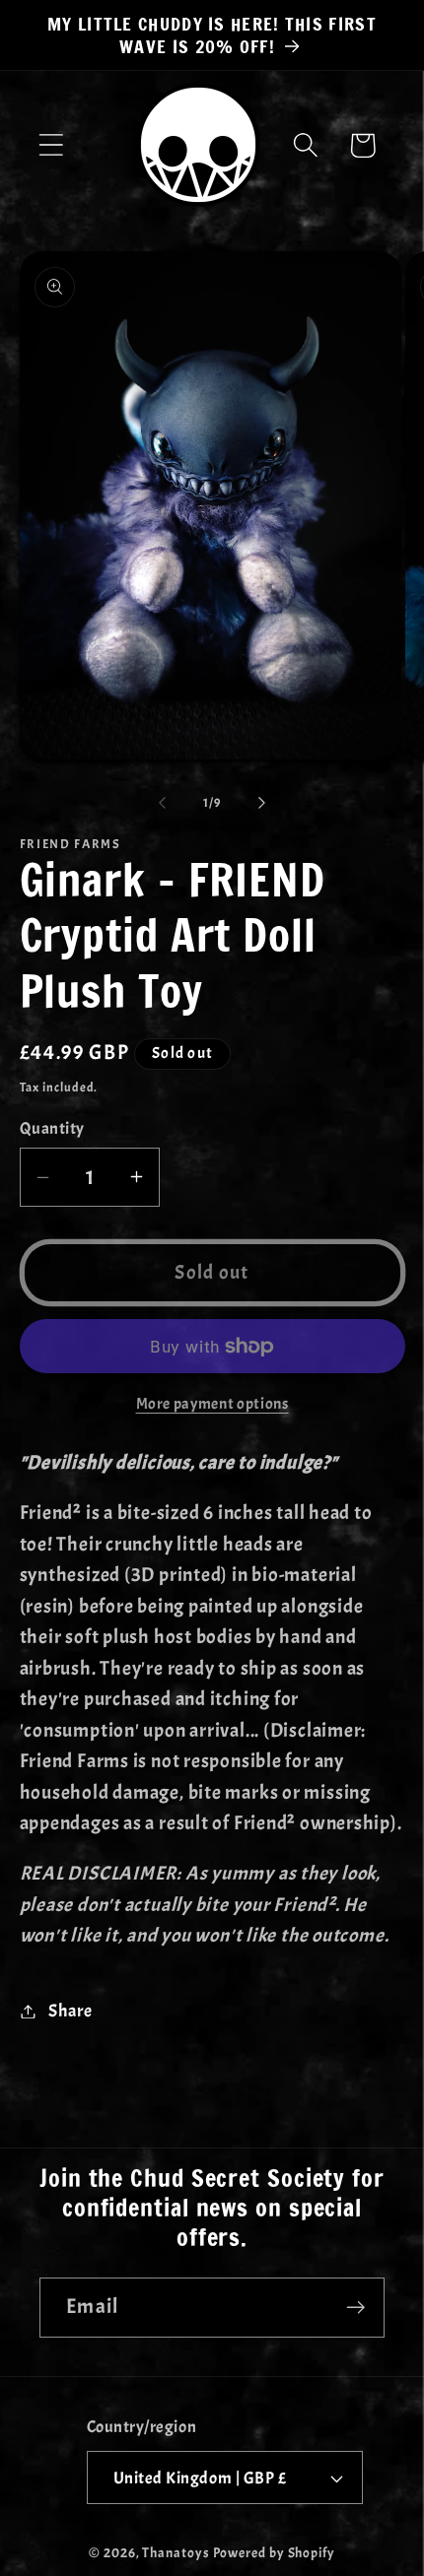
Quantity (52, 1128)
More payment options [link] (212, 1404)
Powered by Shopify (274, 2552)
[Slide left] (162, 803)
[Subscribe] (355, 2308)
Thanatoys (176, 2552)
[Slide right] (262, 803)
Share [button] (70, 2011)
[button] (51, 145)
